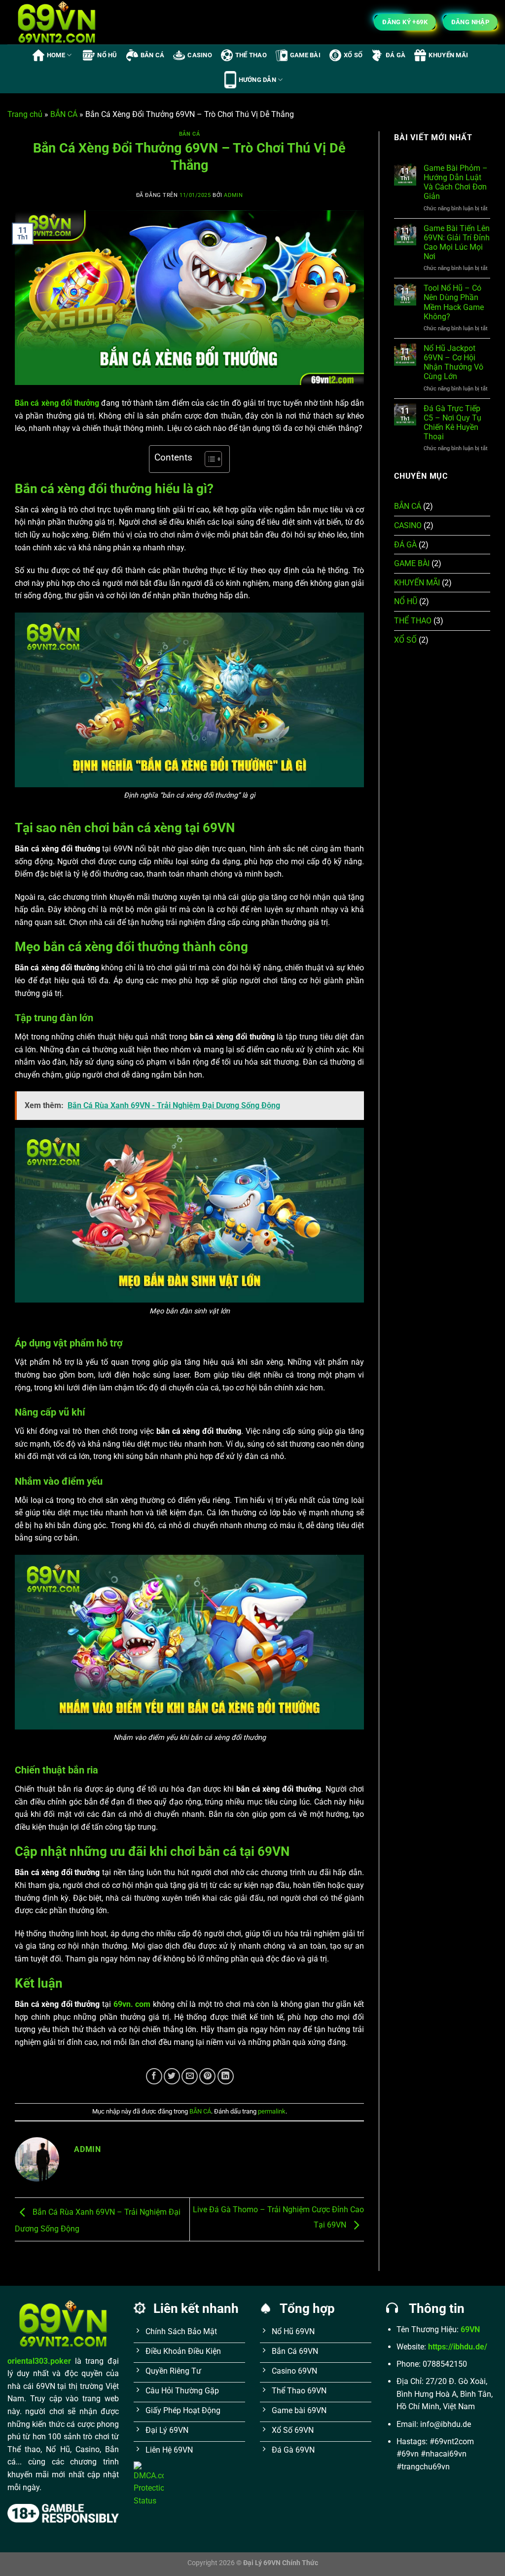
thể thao (251, 55)
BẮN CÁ (64, 114)
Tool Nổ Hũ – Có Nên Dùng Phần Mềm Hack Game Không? (454, 302)
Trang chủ (25, 114)
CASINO (408, 525)
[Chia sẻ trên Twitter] (172, 2076)
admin (233, 195)
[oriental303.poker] (57, 22)
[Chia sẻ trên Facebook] (154, 2076)
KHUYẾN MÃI (417, 583)
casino (200, 55)
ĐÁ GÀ (405, 545)
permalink (272, 2111)
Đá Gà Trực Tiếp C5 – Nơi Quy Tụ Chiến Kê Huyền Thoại (452, 423)
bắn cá (153, 55)
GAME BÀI (412, 563)
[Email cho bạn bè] (190, 2076)
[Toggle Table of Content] (208, 459)
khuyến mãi (448, 55)
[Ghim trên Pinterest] (207, 2076)
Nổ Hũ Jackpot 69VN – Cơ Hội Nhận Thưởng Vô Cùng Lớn (453, 363)
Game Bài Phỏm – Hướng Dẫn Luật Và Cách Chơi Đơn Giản (456, 182)
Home (56, 55)
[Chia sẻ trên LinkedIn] (226, 2076)
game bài (305, 55)
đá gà (396, 55)
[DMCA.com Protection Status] (149, 2483)
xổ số (353, 55)
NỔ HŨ (406, 601)
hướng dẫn (257, 80)
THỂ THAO (413, 621)
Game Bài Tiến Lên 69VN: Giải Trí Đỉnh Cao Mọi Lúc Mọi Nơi (457, 243)
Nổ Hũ (107, 55)
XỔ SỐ (405, 640)
